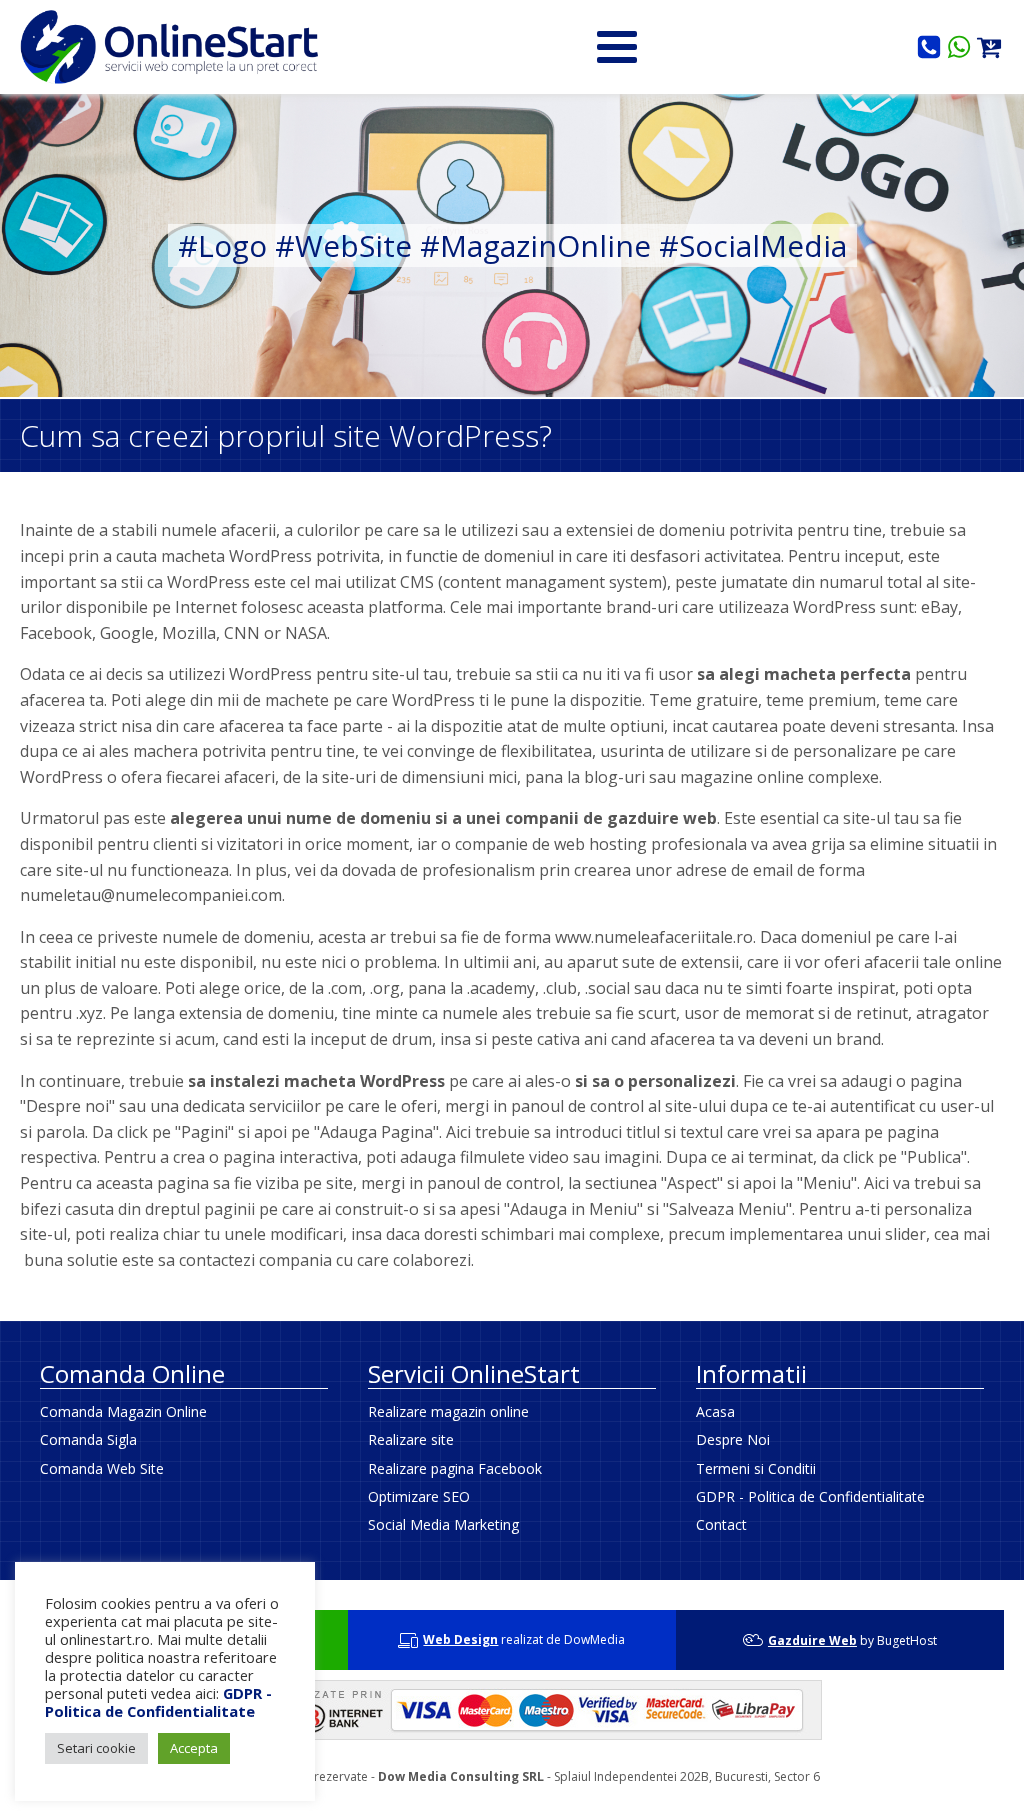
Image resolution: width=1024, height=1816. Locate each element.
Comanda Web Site (102, 1468)
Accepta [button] (194, 1748)
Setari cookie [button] (96, 1748)
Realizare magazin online (448, 1411)
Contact (721, 1524)
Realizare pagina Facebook (455, 1468)
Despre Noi (733, 1439)
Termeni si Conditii (756, 1468)
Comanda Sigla (88, 1439)
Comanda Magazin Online (123, 1411)
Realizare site (411, 1439)
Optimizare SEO (419, 1496)
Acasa (715, 1411)
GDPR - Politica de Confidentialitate (810, 1496)
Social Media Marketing (443, 1524)
